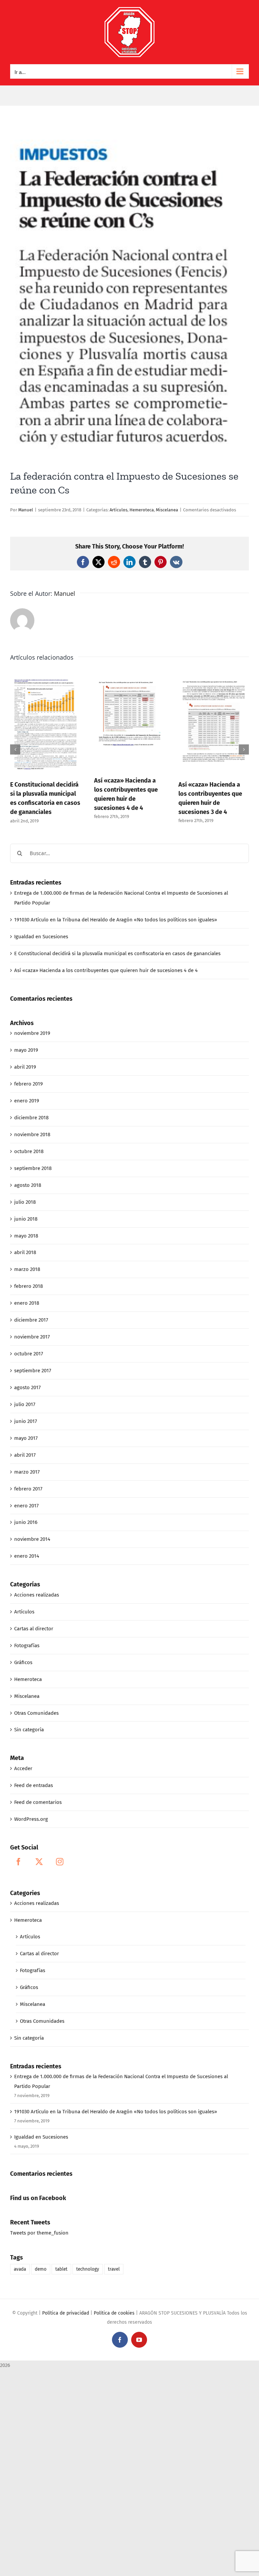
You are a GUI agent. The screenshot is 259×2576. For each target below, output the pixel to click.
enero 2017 (26, 1506)
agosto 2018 (28, 1185)
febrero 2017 (28, 1489)
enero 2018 (27, 1303)
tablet (61, 2269)
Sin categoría (29, 1730)
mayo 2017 (26, 1438)
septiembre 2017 (33, 1371)
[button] (15, 749)
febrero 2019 (28, 1084)
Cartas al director (34, 1629)
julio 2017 (25, 1404)
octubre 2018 (29, 1151)
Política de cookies (114, 2313)
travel (114, 2269)
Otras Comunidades (36, 1713)
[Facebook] (19, 1862)
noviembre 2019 (32, 1033)
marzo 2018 (27, 1269)
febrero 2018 (28, 1286)
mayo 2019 (26, 1050)
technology (88, 2269)
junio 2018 (26, 1219)
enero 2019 (27, 1101)
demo (41, 2269)
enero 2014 (27, 1556)
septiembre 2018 (33, 1168)
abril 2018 (25, 1252)
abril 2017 (25, 1455)
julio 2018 (25, 1202)
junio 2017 (26, 1421)
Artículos (119, 510)
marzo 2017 (27, 1472)
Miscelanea (167, 510)
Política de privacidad (66, 2313)
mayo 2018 (26, 1236)
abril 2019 (25, 1067)
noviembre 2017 (32, 1337)
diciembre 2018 (31, 1118)
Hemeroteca (142, 510)
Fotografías (27, 1646)
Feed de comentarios (38, 1802)
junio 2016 (26, 1522)
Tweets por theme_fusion (39, 2233)
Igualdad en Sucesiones (41, 937)
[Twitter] (39, 1862)
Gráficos (23, 1662)
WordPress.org (31, 1819)
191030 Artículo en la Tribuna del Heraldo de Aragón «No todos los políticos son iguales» (116, 920)
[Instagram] (60, 1862)
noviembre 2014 (32, 1539)
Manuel (26, 510)
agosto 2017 (27, 1387)
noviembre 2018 (32, 1134)
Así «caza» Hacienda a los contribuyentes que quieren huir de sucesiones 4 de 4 (106, 970)
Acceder (23, 1768)
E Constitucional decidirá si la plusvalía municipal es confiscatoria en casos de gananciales (117, 953)
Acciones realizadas (37, 1595)
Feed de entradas (34, 1785)
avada (20, 2269)
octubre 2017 (29, 1354)
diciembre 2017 (31, 1320)
